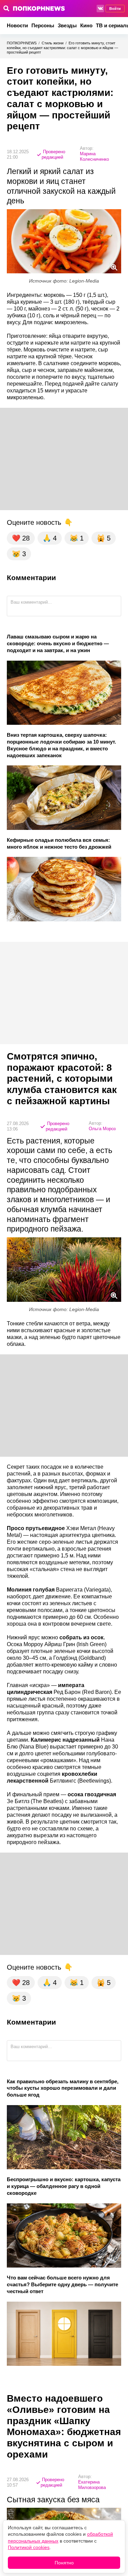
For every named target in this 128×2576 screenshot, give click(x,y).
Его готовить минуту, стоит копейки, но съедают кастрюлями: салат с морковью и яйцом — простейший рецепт (62, 48)
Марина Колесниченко (94, 156)
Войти (115, 9)
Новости (17, 25)
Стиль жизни (53, 43)
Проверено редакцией (53, 154)
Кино (86, 25)
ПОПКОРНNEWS (22, 43)
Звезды (67, 25)
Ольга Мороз (102, 1129)
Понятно (64, 2563)
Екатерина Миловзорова (92, 2485)
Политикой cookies (29, 2547)
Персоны (43, 25)
